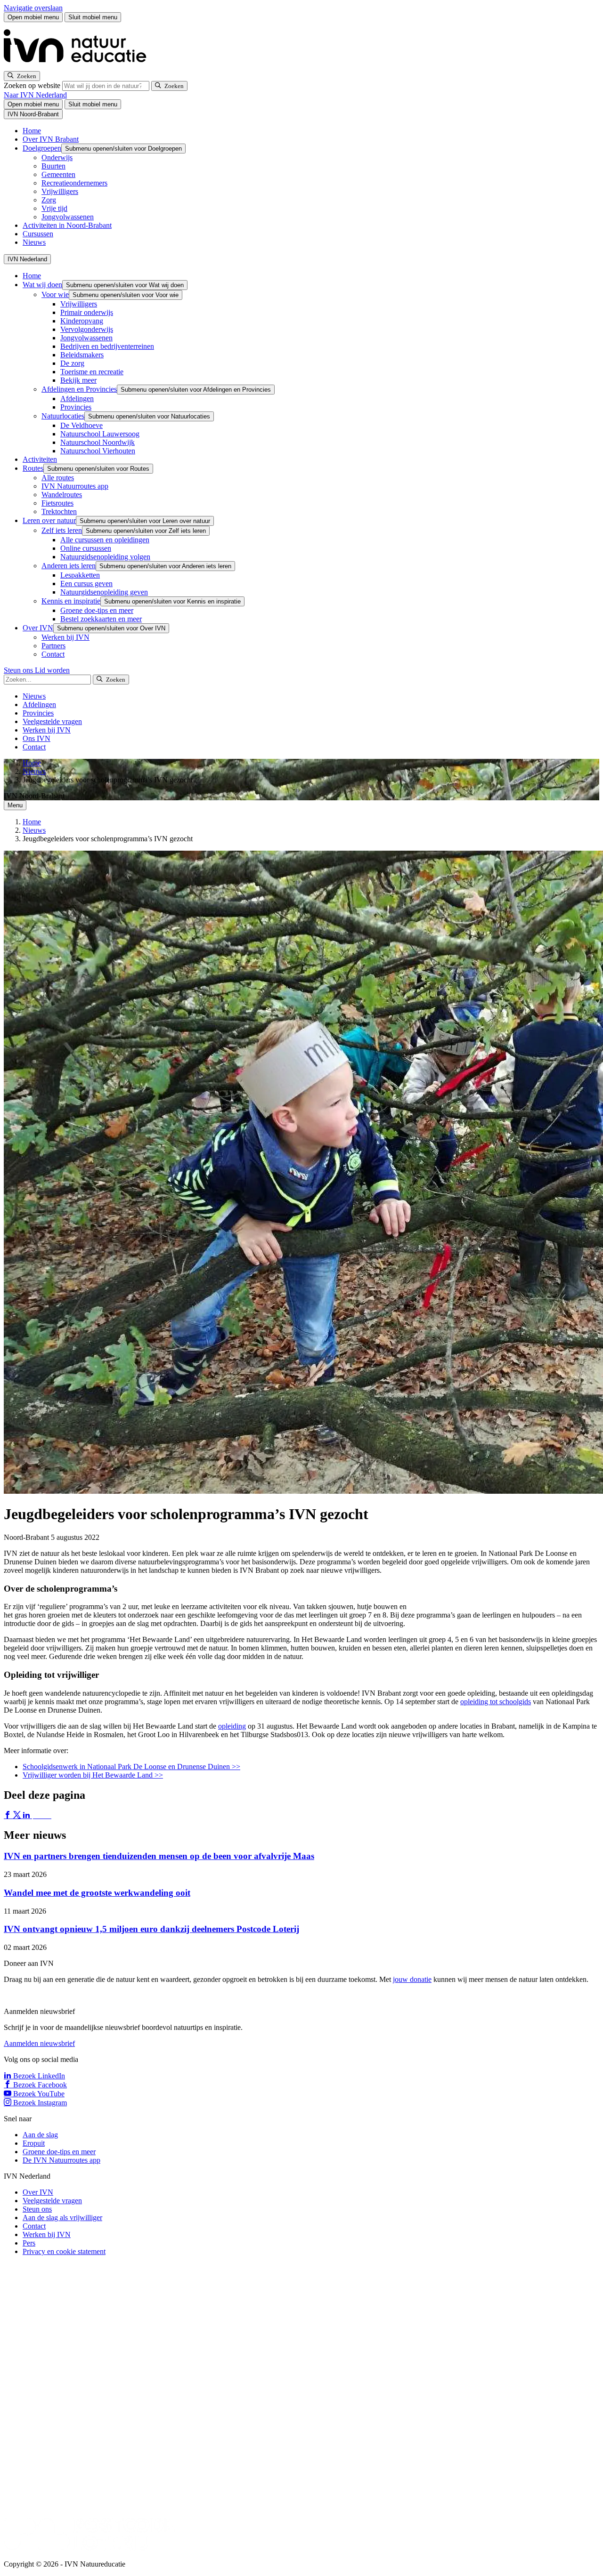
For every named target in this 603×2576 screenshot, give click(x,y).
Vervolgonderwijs (87, 329)
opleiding (232, 1726)
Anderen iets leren (69, 566)
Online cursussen (86, 548)
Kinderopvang (82, 321)
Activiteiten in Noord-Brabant (67, 225)
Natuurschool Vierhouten (98, 451)
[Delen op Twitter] (18, 1815)
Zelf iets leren (62, 530)
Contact (53, 654)
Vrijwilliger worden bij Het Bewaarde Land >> (93, 1775)
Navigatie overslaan (33, 8)
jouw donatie (412, 1979)
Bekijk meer (78, 380)
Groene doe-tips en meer (97, 610)
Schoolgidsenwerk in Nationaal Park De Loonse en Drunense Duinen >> (131, 1767)
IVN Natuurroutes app (75, 486)
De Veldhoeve (81, 425)
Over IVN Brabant (51, 139)
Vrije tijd (54, 208)
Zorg (49, 200)
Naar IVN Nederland (35, 95)
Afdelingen (77, 398)
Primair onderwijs (87, 312)
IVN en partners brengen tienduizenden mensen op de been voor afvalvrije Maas (159, 1856)
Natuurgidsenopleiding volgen (105, 557)
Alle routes (58, 478)
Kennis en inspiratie (71, 601)
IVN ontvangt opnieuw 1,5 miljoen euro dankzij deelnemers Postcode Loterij (151, 1929)
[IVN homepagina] (79, 67)
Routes (33, 468)
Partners (53, 646)
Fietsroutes (57, 503)
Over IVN (38, 628)
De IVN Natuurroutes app (61, 2160)
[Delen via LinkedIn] (27, 1815)
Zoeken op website (33, 85)
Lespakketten (80, 575)
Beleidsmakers (82, 355)
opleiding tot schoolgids (496, 1702)
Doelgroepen (42, 148)
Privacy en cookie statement (64, 2251)
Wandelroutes (62, 495)
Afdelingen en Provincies (79, 389)
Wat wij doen (42, 285)
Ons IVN (37, 738)
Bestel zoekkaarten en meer (101, 619)
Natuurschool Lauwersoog (100, 434)
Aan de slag (40, 2135)
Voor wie (55, 294)
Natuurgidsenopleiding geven (104, 592)
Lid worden (52, 670)
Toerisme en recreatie (92, 372)
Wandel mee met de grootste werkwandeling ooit (97, 1893)
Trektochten (59, 511)
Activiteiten (40, 459)
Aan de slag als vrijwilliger (62, 2218)
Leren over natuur (49, 520)
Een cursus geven (86, 584)
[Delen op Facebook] (8, 1815)
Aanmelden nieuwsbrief (39, 2043)
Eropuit (34, 2143)
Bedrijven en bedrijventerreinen (107, 346)
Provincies (76, 407)
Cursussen (38, 234)
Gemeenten (58, 174)
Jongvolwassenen (68, 217)
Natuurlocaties (63, 416)
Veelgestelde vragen (52, 721)
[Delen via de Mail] (46, 1815)
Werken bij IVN (65, 637)
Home (32, 131)
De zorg (72, 363)
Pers (29, 2243)
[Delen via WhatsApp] (37, 1815)
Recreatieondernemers (74, 183)
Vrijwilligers (60, 191)
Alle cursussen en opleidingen (105, 540)
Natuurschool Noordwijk (98, 442)
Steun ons (19, 670)
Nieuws (34, 242)
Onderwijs (57, 157)
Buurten (53, 166)
